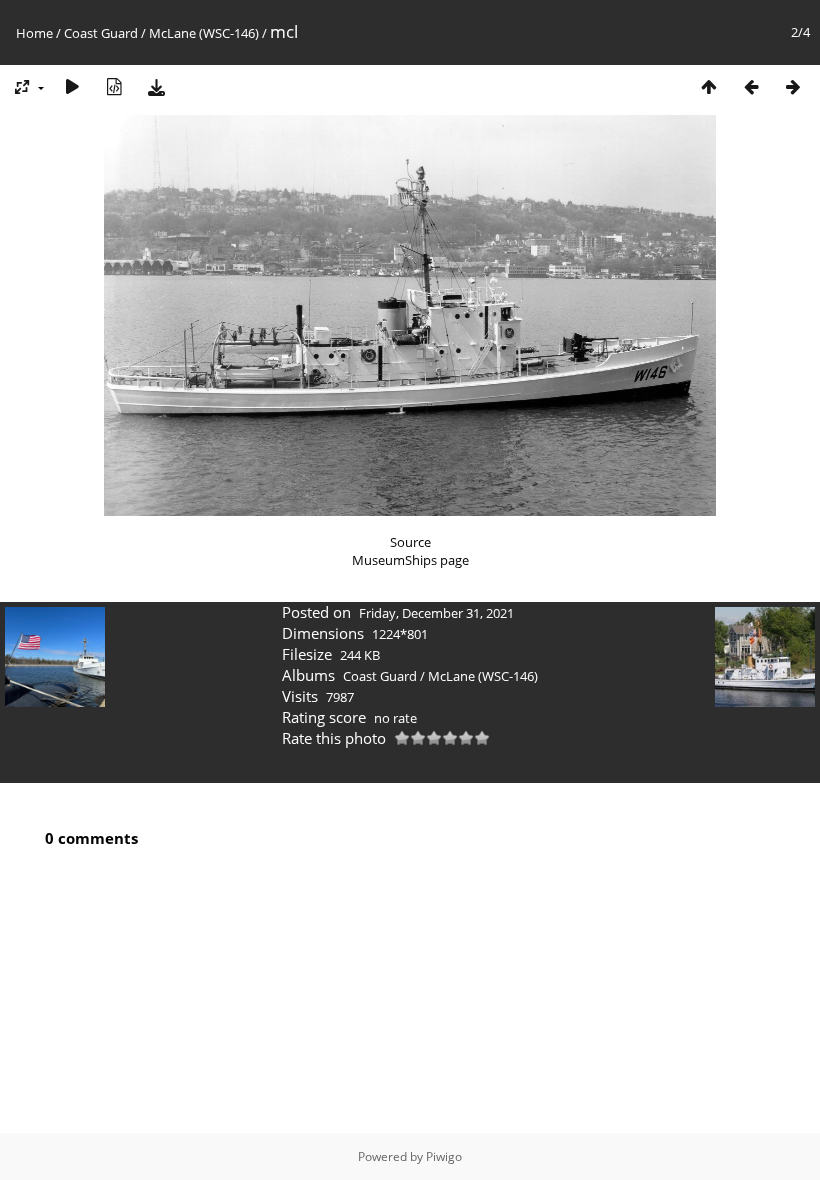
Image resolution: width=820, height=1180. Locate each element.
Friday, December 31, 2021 (436, 613)
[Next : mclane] (793, 86)
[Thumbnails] (709, 86)
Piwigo (444, 1156)
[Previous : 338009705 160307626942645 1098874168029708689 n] (751, 86)
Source (410, 542)
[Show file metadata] (114, 86)
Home (34, 33)
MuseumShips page (410, 560)
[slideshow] (72, 86)
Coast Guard (101, 33)
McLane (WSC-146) (204, 33)
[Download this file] (156, 86)
